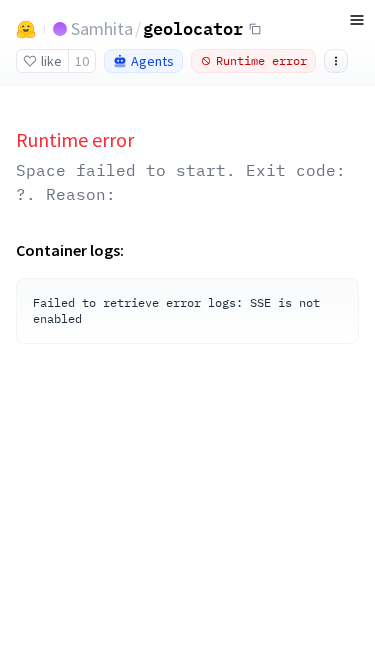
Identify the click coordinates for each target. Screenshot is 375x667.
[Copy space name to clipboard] (255, 29)
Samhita (102, 28)
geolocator (193, 28)
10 (82, 61)
